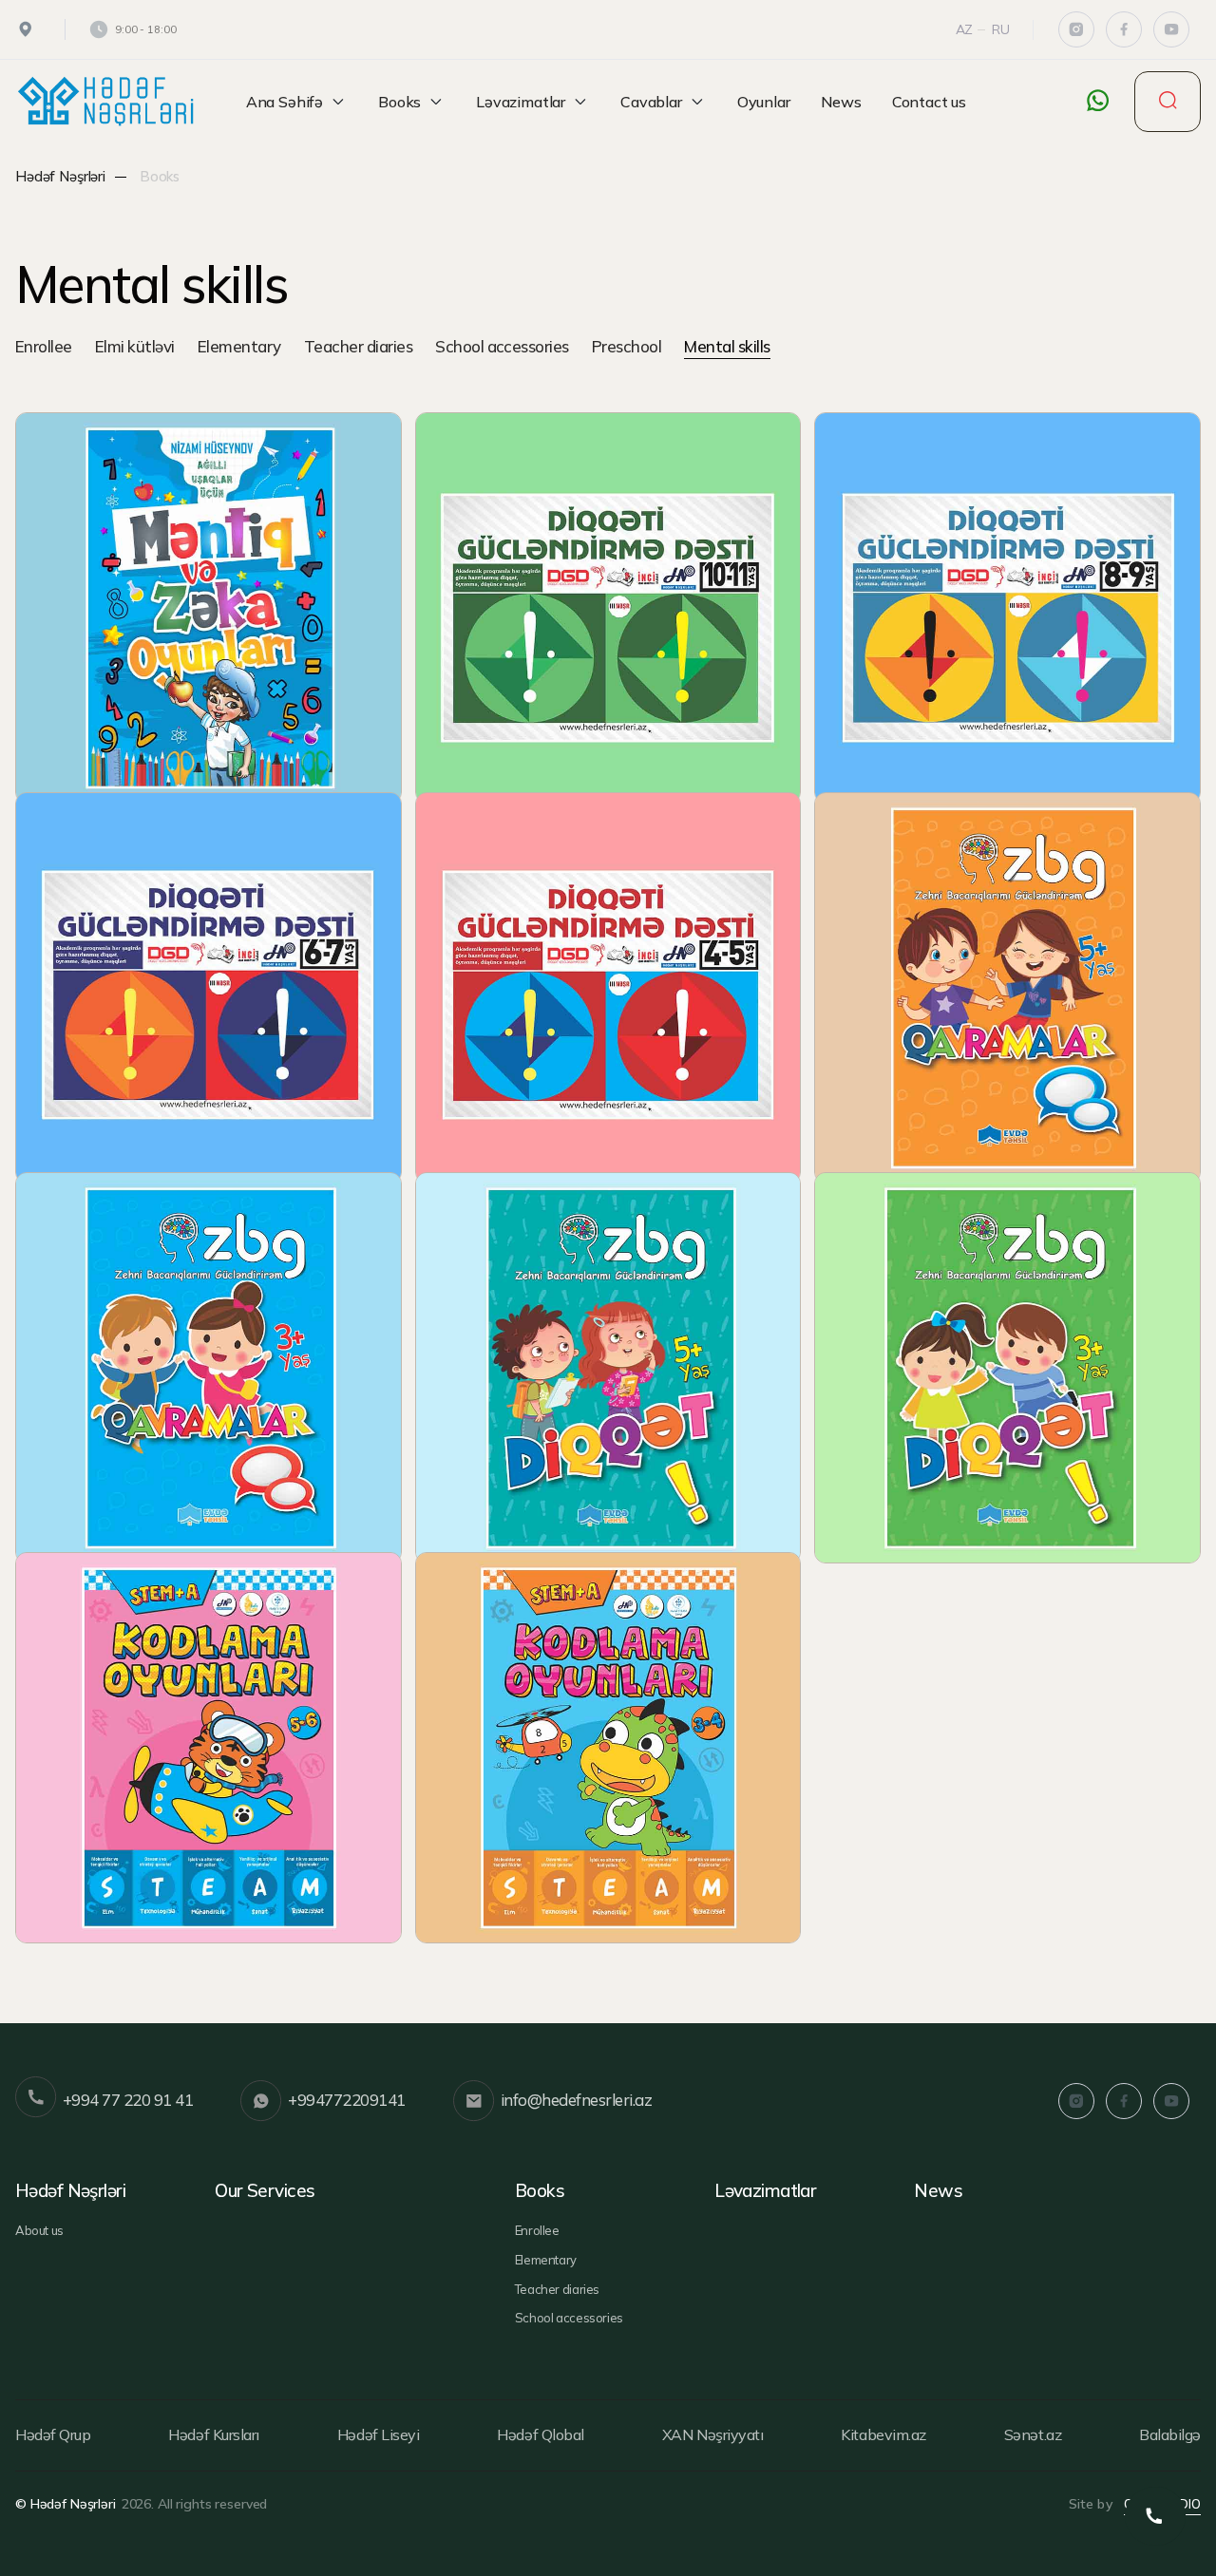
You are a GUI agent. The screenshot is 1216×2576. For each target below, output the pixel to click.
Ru (1001, 29)
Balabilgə (1170, 2434)
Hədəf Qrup (53, 2434)
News (841, 102)
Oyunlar (764, 102)
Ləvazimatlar (521, 102)
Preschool (627, 348)
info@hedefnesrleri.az (576, 2100)
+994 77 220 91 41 (128, 2100)
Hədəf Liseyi (378, 2434)
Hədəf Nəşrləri (60, 176)
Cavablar (651, 102)
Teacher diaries (358, 348)
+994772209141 (346, 2100)
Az (965, 29)
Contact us (929, 102)
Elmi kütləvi (135, 348)
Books (399, 102)
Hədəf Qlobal (540, 2434)
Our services (265, 2190)
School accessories (502, 348)
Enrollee (44, 348)
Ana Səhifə (285, 102)
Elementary (239, 348)
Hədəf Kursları (213, 2434)
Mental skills (727, 348)
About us (39, 2230)
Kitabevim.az (883, 2434)
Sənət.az (1033, 2434)
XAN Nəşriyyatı (712, 2434)
